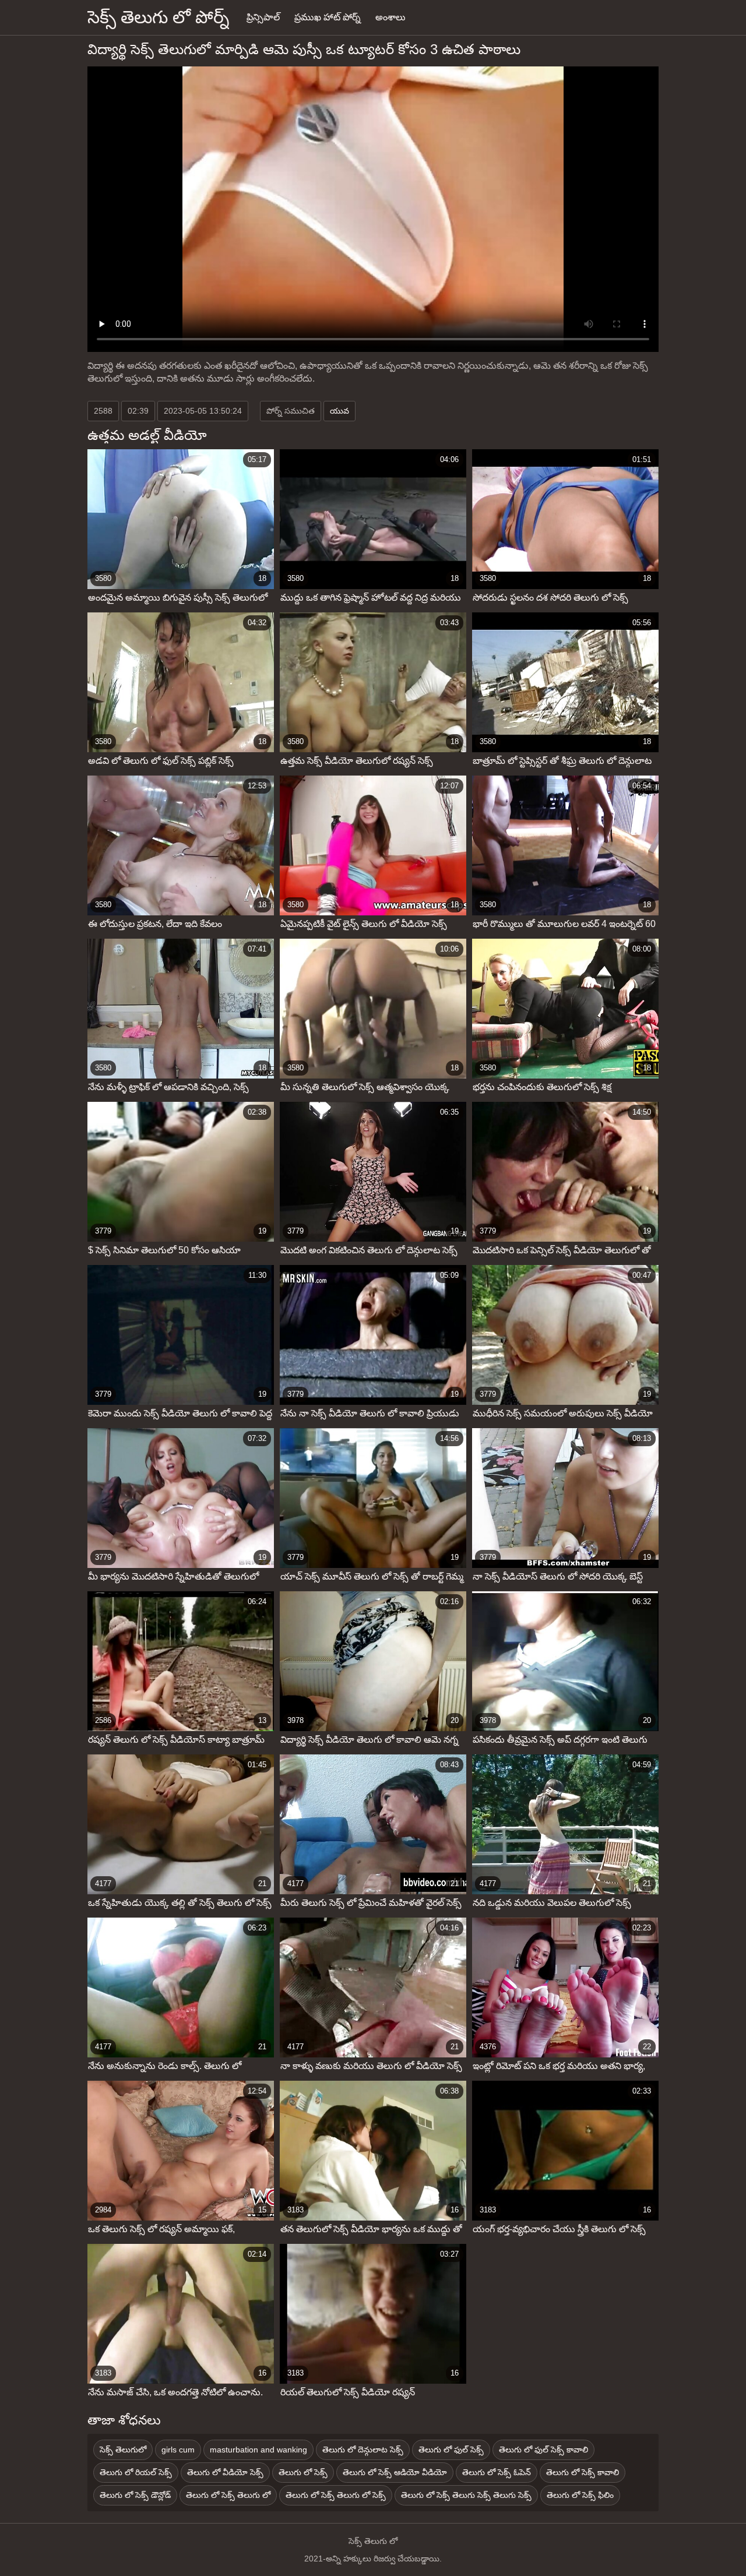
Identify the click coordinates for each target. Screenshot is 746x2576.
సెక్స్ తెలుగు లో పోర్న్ (158, 17)
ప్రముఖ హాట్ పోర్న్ (328, 17)
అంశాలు (390, 17)
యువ (339, 411)
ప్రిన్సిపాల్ (263, 17)
